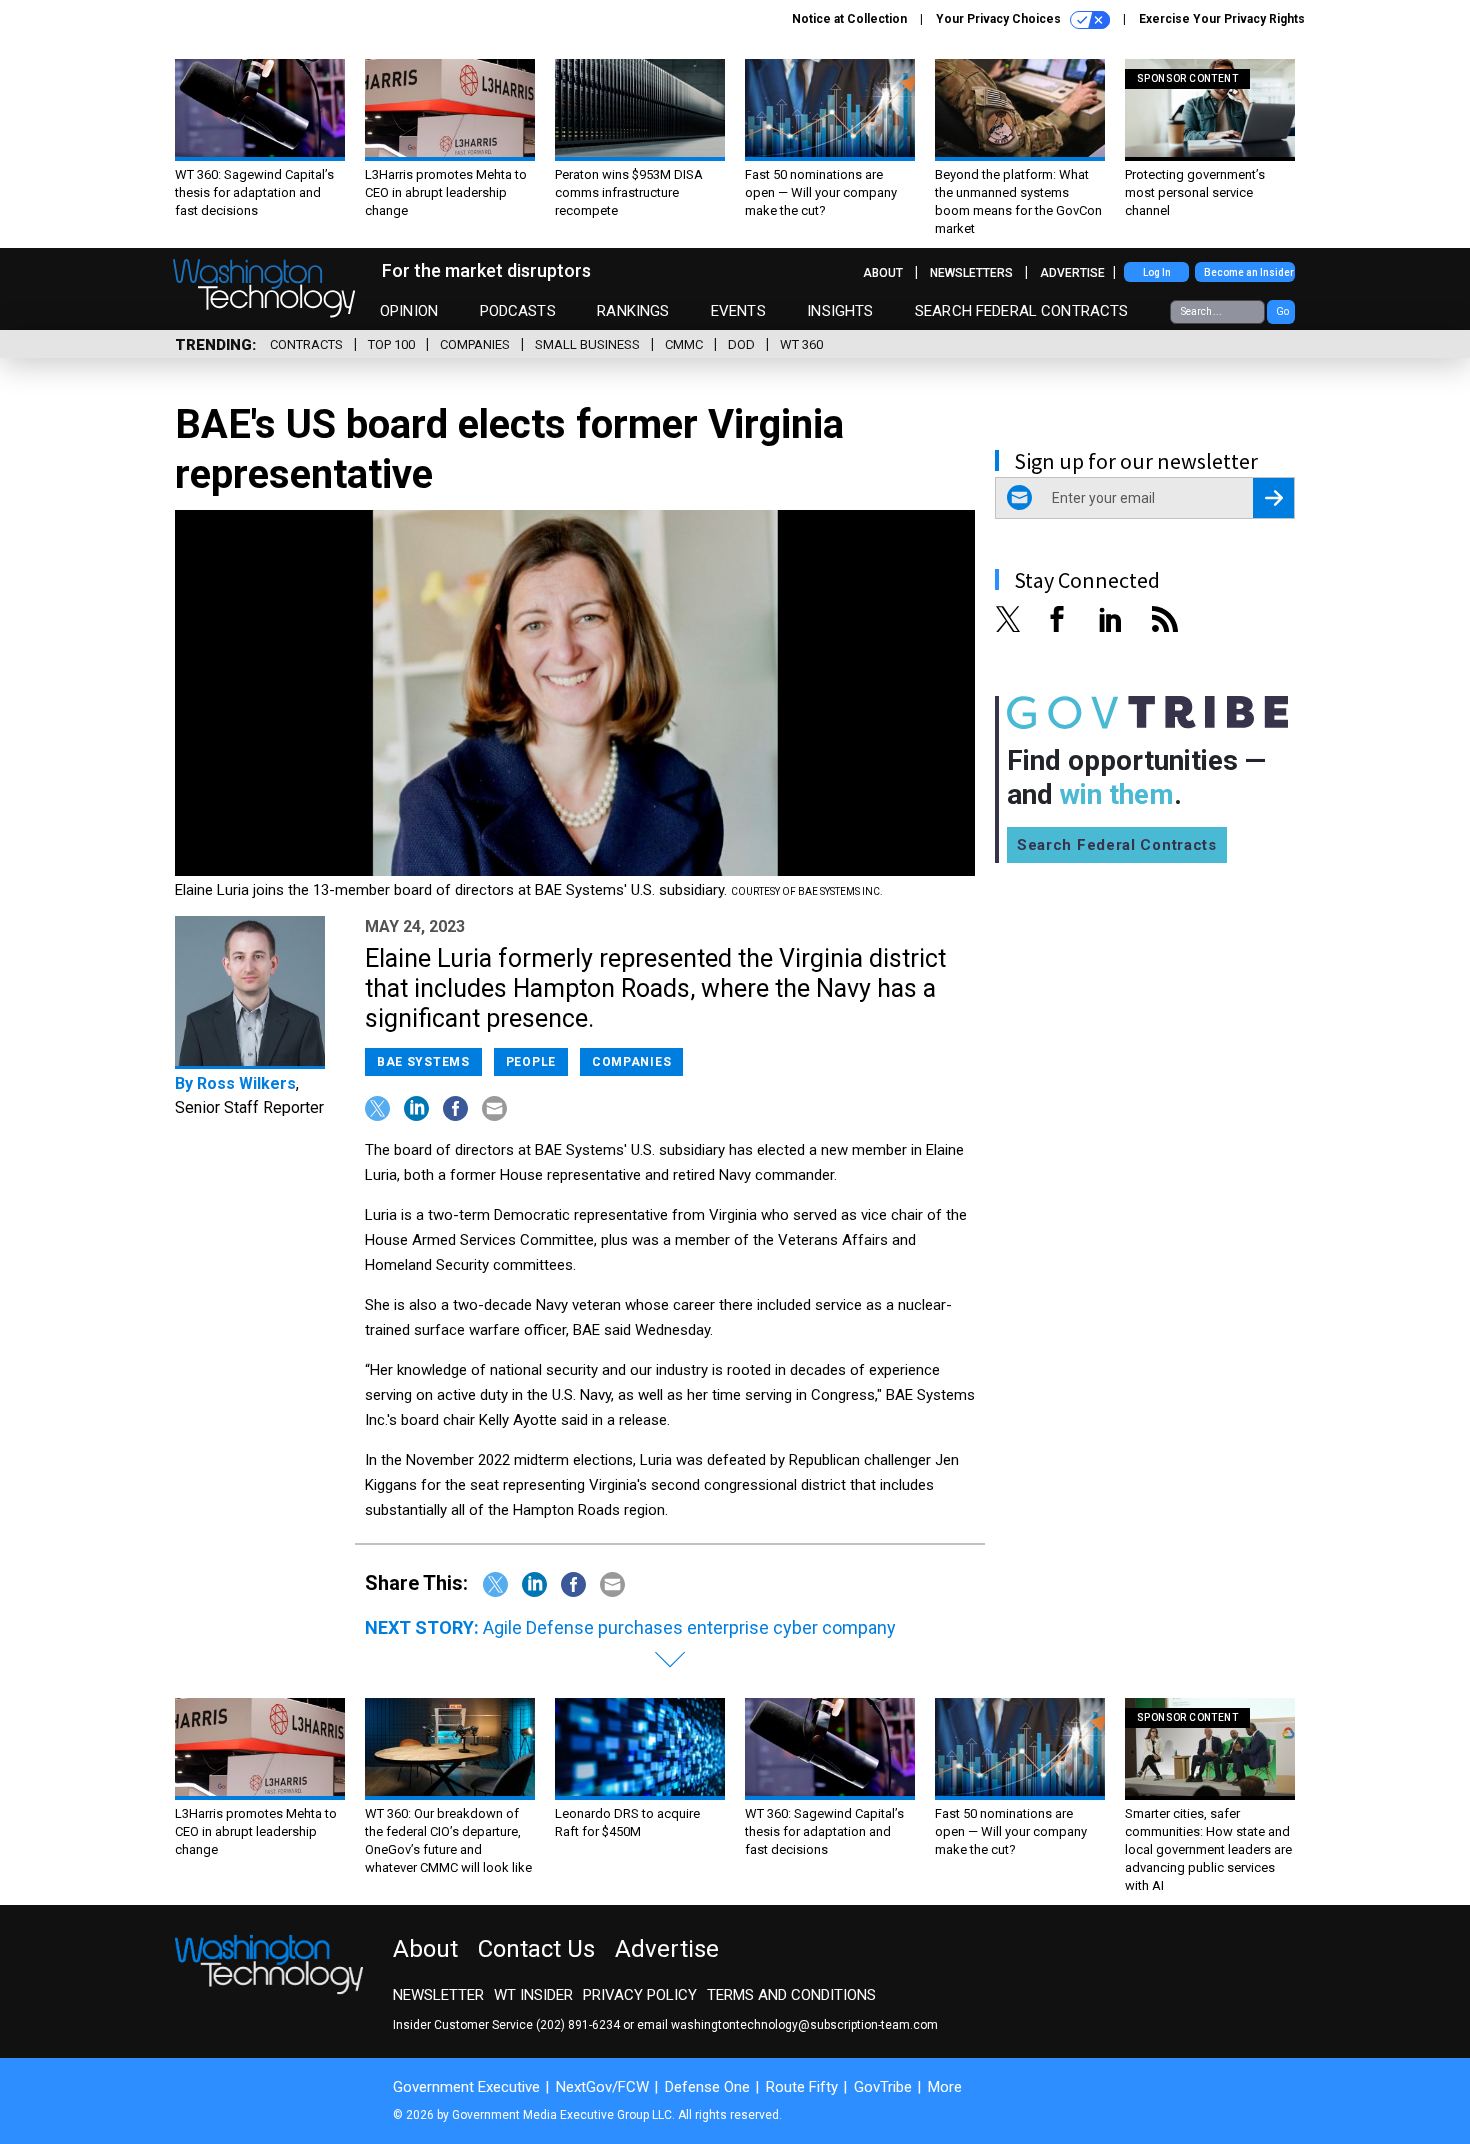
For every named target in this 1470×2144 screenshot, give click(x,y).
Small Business (587, 344)
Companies (475, 344)
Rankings (633, 311)
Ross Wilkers (246, 1083)
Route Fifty (802, 2087)
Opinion (409, 311)
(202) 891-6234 (578, 2025)
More (945, 2087)
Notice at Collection (849, 19)
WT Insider (533, 1995)
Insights (840, 311)
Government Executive (466, 2087)
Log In (1157, 272)
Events (738, 311)
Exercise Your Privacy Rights (1222, 19)
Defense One (707, 2087)
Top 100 (391, 344)
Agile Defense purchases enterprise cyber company (689, 1627)
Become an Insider (1249, 272)
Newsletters (971, 273)
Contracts (306, 344)
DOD (741, 344)
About (883, 273)
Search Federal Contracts (1022, 311)
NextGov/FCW (602, 2087)
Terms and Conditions (791, 1995)
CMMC (684, 344)
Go (1282, 311)
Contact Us (536, 1949)
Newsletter (438, 1995)
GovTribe (883, 2087)
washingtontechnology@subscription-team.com (804, 2025)
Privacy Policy (640, 1995)
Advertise (1072, 273)
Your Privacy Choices (1000, 19)
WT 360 (801, 344)
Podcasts (518, 311)
